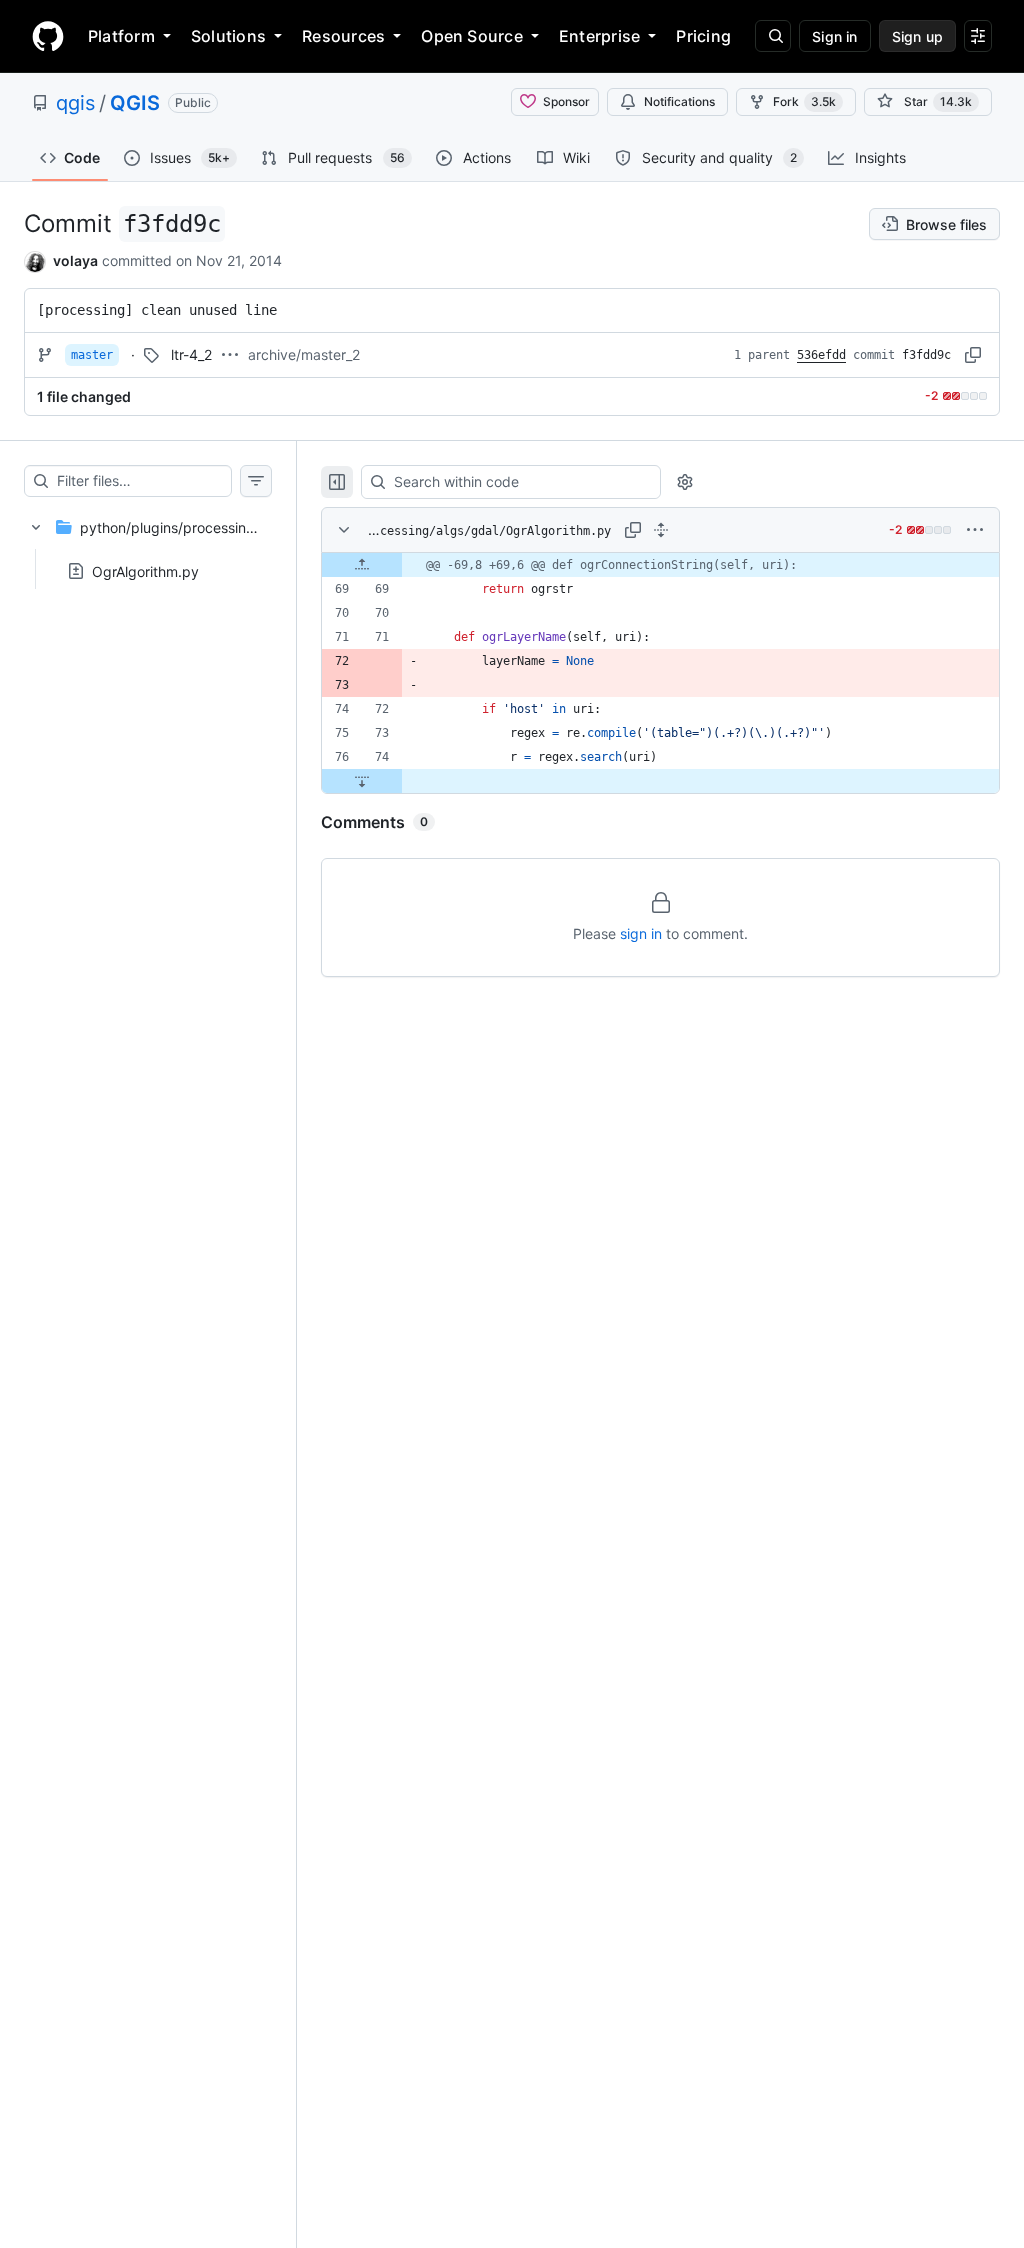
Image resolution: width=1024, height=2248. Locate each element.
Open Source (472, 36)
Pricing (703, 36)
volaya (75, 260)
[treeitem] (148, 543)
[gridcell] (660, 565)
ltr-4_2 (191, 354)
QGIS (135, 103)
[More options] (975, 530)
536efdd (821, 355)
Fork (804, 101)
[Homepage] (48, 36)
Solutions (228, 36)
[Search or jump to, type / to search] (773, 36)
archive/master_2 (304, 354)
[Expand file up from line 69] (362, 565)
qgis (75, 103)
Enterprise (599, 36)
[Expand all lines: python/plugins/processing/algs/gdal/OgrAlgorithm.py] (661, 530)
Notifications (679, 101)
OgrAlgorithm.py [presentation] (145, 570)
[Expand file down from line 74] (362, 781)
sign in (641, 933)
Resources (343, 36)
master (92, 355)
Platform (121, 36)
